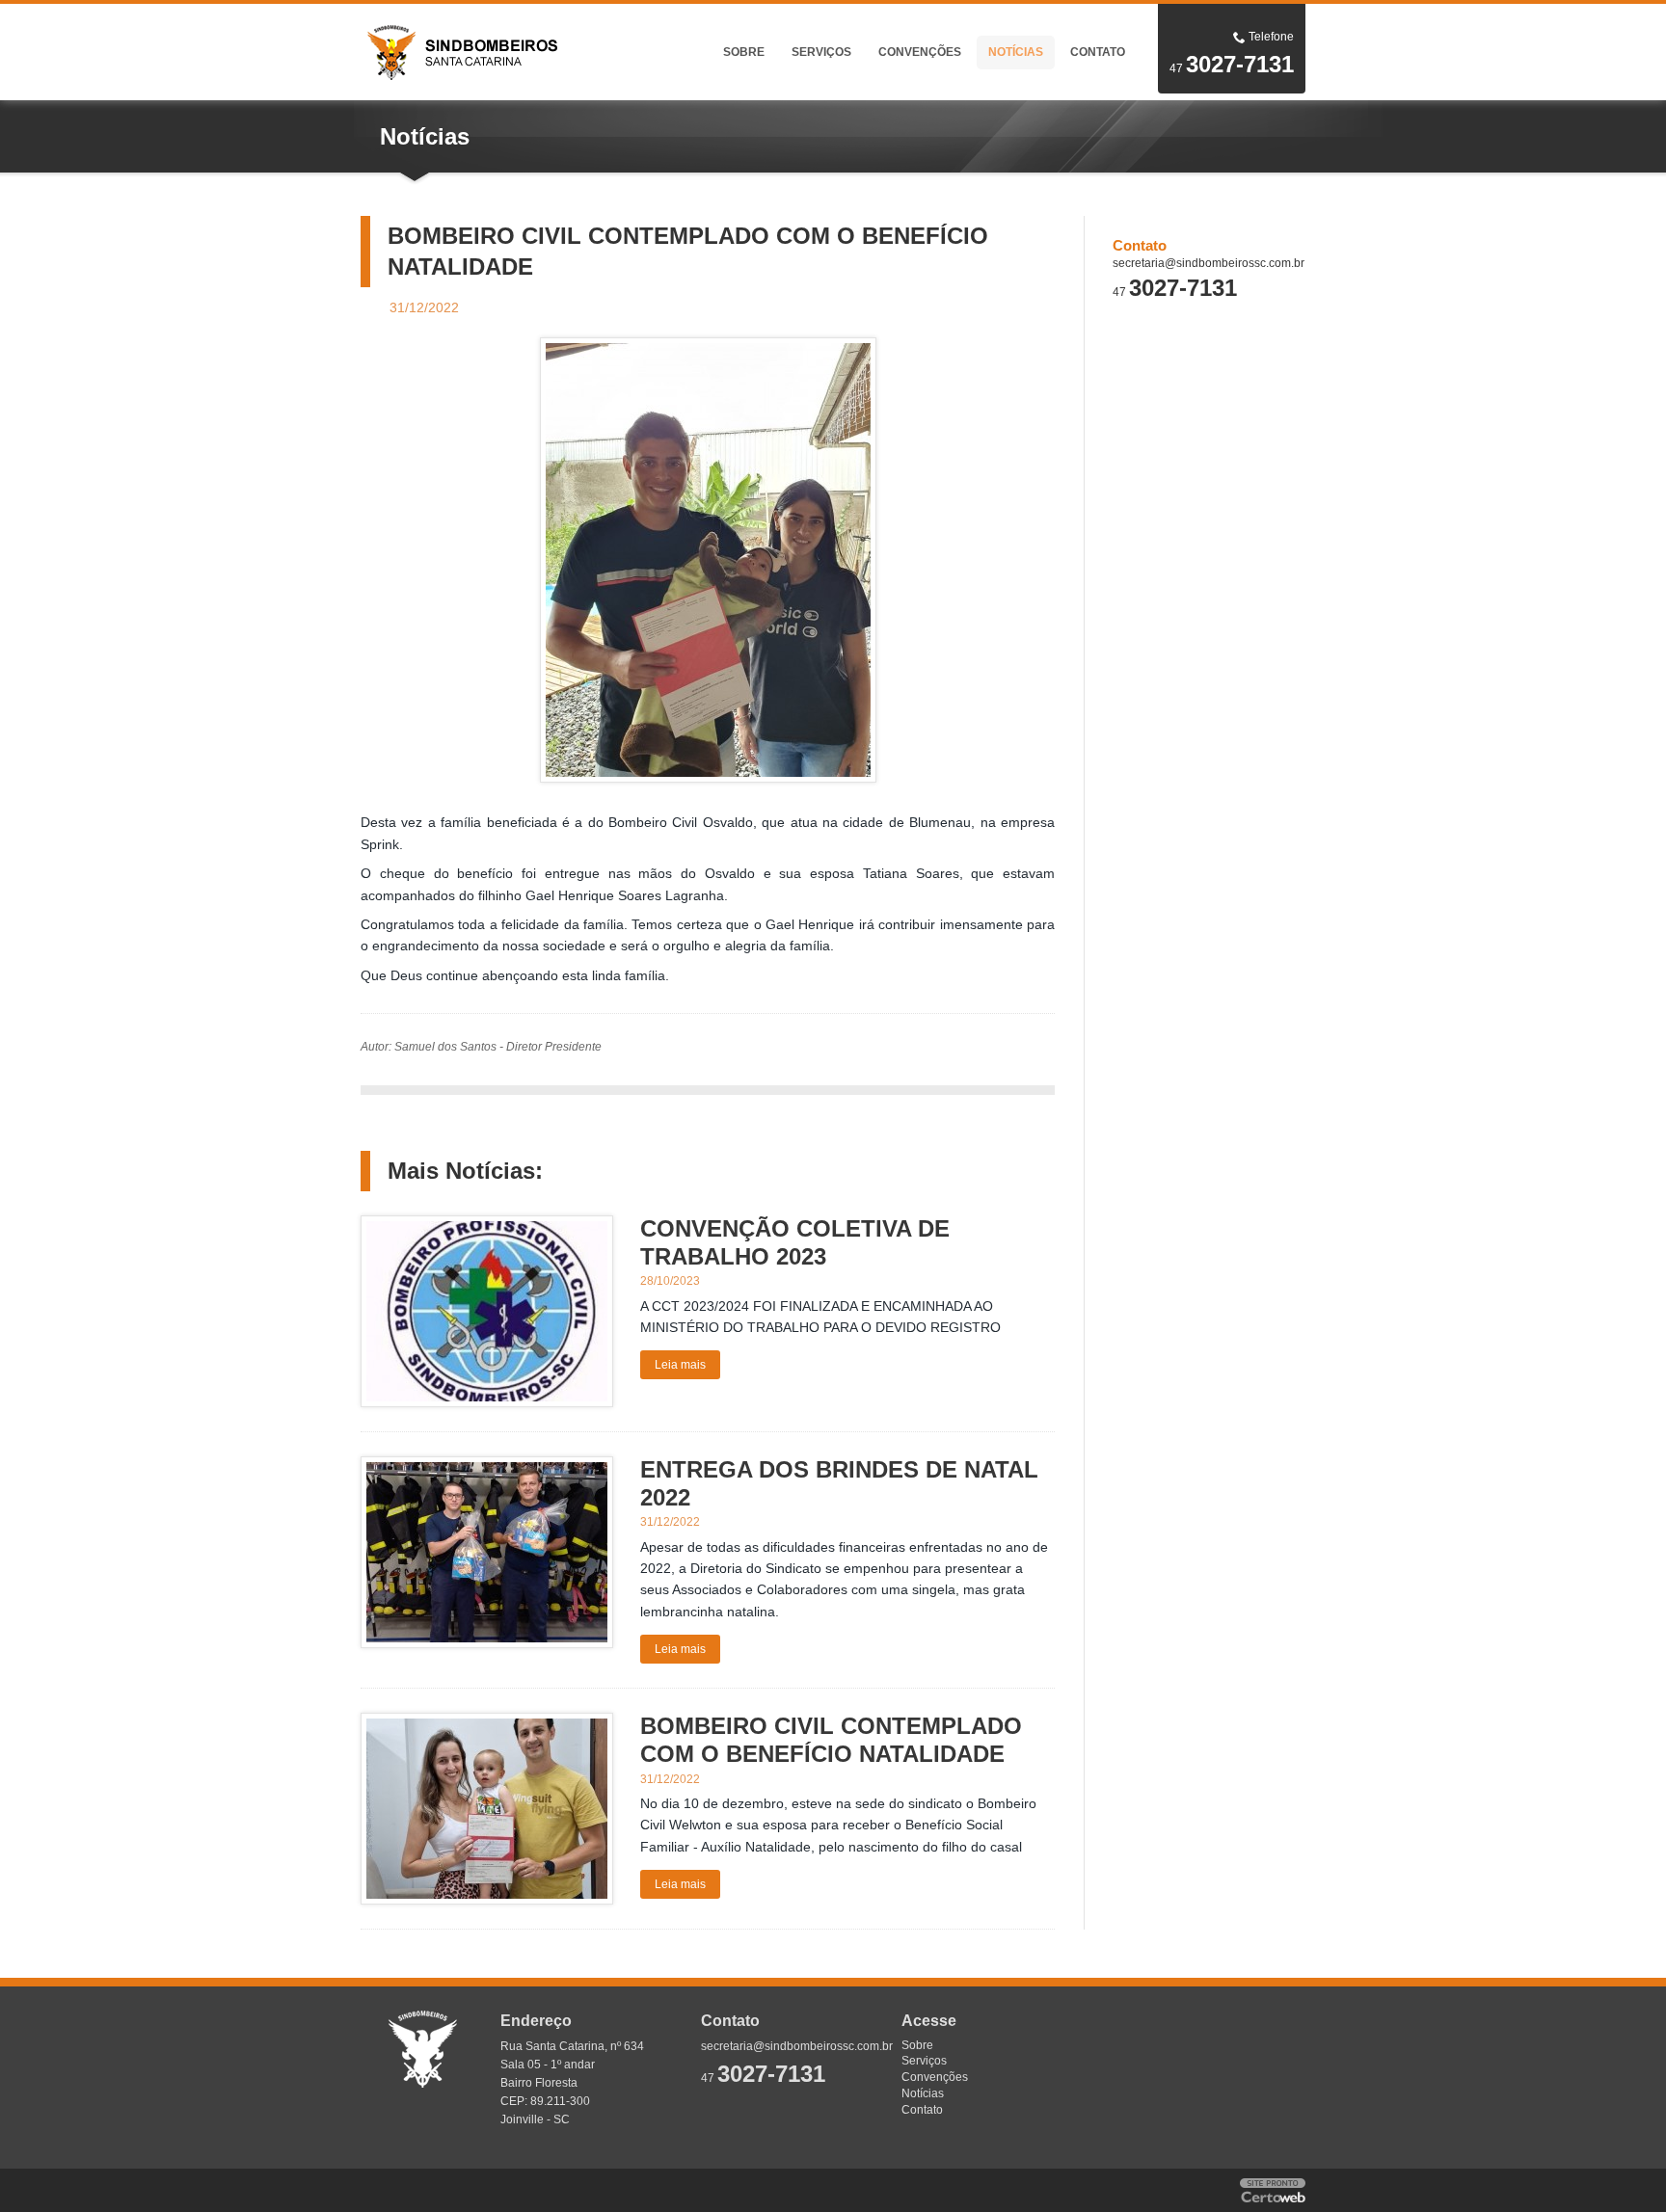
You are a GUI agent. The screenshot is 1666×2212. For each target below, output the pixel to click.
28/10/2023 (670, 1281)
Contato (1098, 52)
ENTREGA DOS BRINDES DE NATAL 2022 (839, 1483)
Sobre (744, 52)
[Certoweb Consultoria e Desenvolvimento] (1273, 2190)
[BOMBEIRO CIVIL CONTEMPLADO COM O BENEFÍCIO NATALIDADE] (708, 560)
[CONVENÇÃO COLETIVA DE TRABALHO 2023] (487, 1311)
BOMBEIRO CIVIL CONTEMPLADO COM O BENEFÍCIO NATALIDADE (831, 1740)
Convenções (920, 52)
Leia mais (680, 1365)
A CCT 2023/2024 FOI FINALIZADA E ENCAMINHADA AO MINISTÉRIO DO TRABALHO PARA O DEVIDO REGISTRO (820, 1317)
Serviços (821, 52)
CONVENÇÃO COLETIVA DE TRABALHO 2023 (795, 1242)
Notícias (1016, 52)
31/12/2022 (670, 1522)
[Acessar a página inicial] (496, 51)
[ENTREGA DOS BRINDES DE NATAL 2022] (487, 1552)
